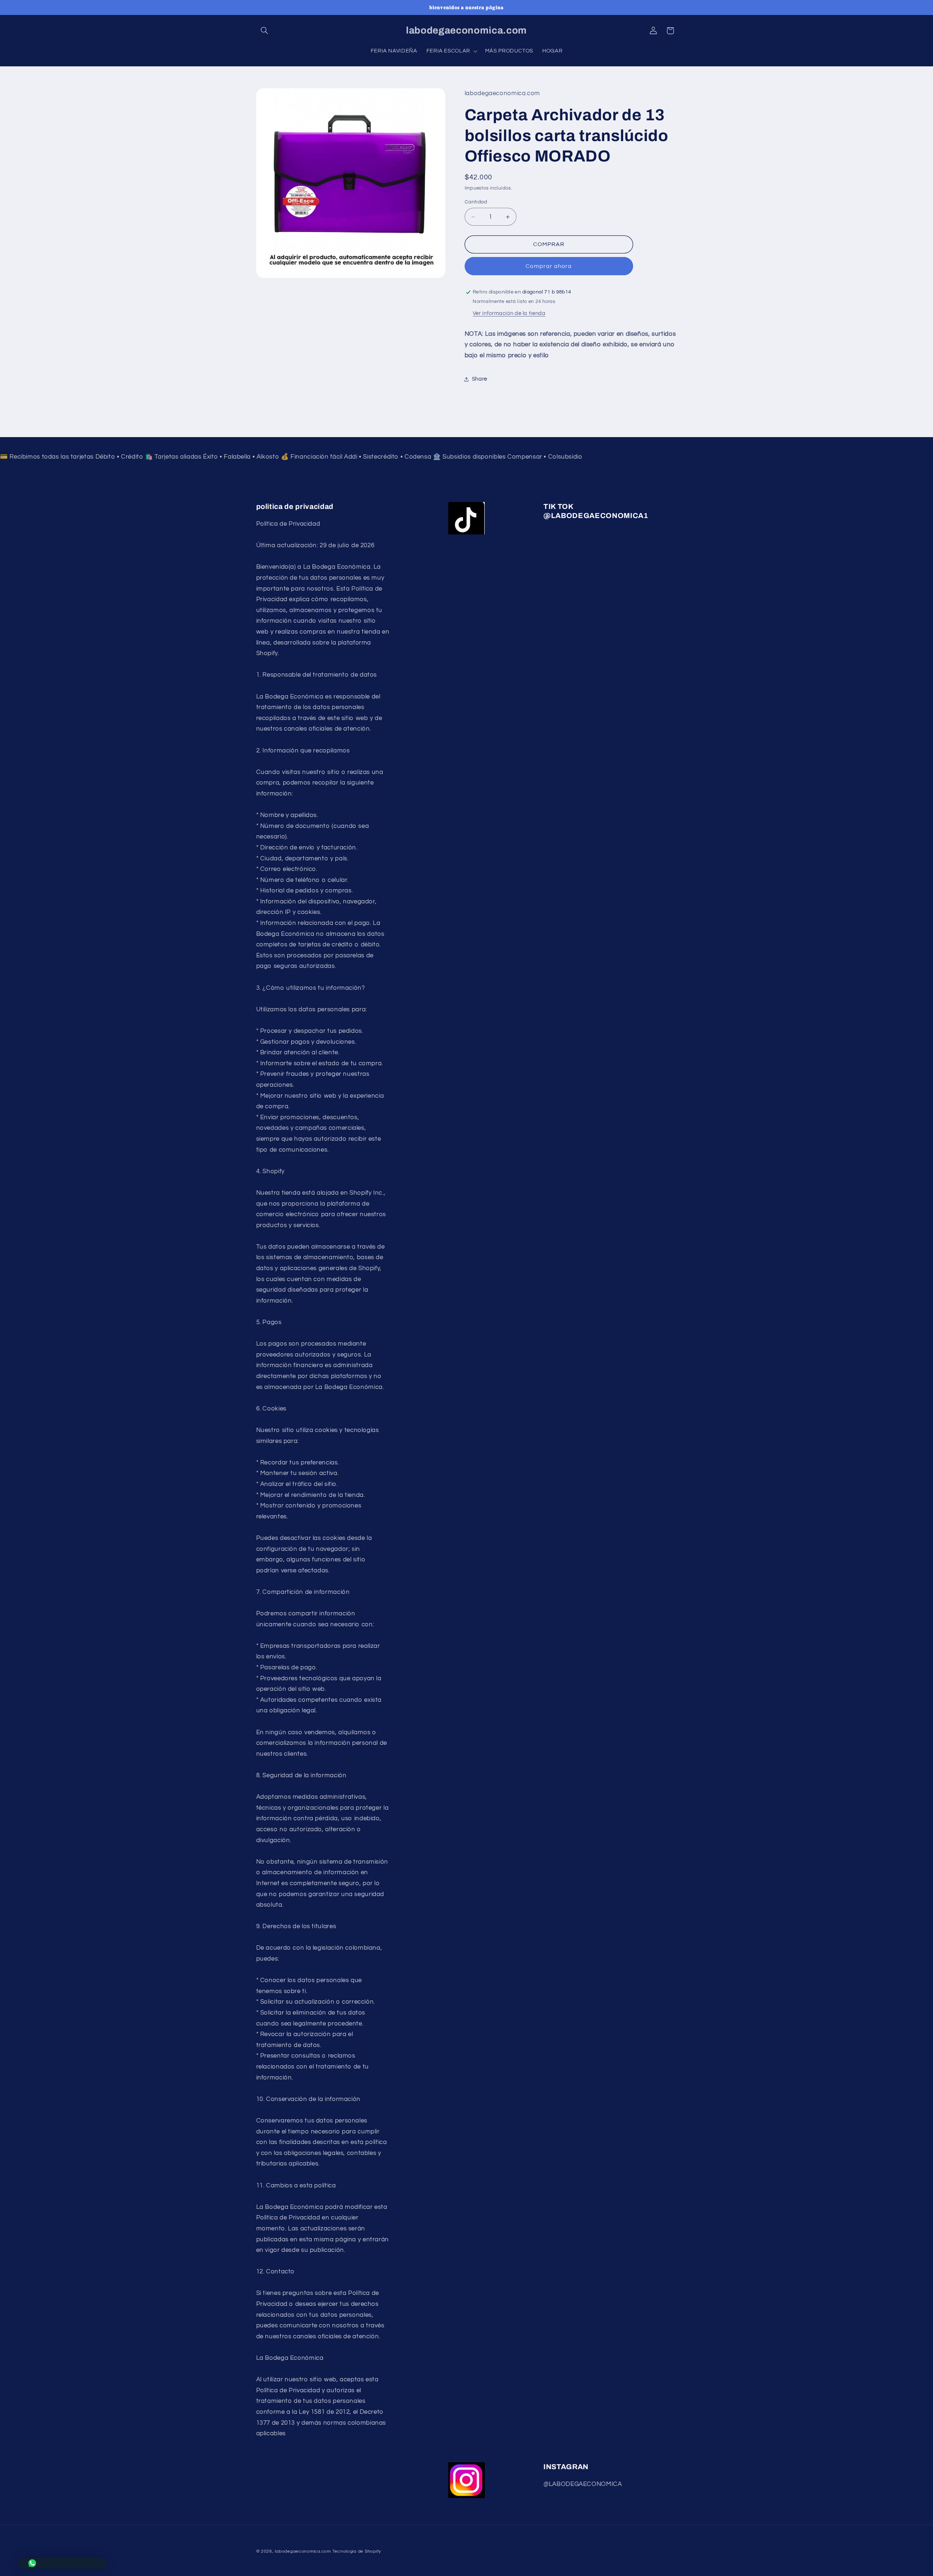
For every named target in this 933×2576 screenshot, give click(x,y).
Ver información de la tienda (509, 313)
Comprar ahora (549, 266)
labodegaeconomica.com (303, 2551)
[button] (265, 31)
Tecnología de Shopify (357, 2551)
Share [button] (480, 379)
